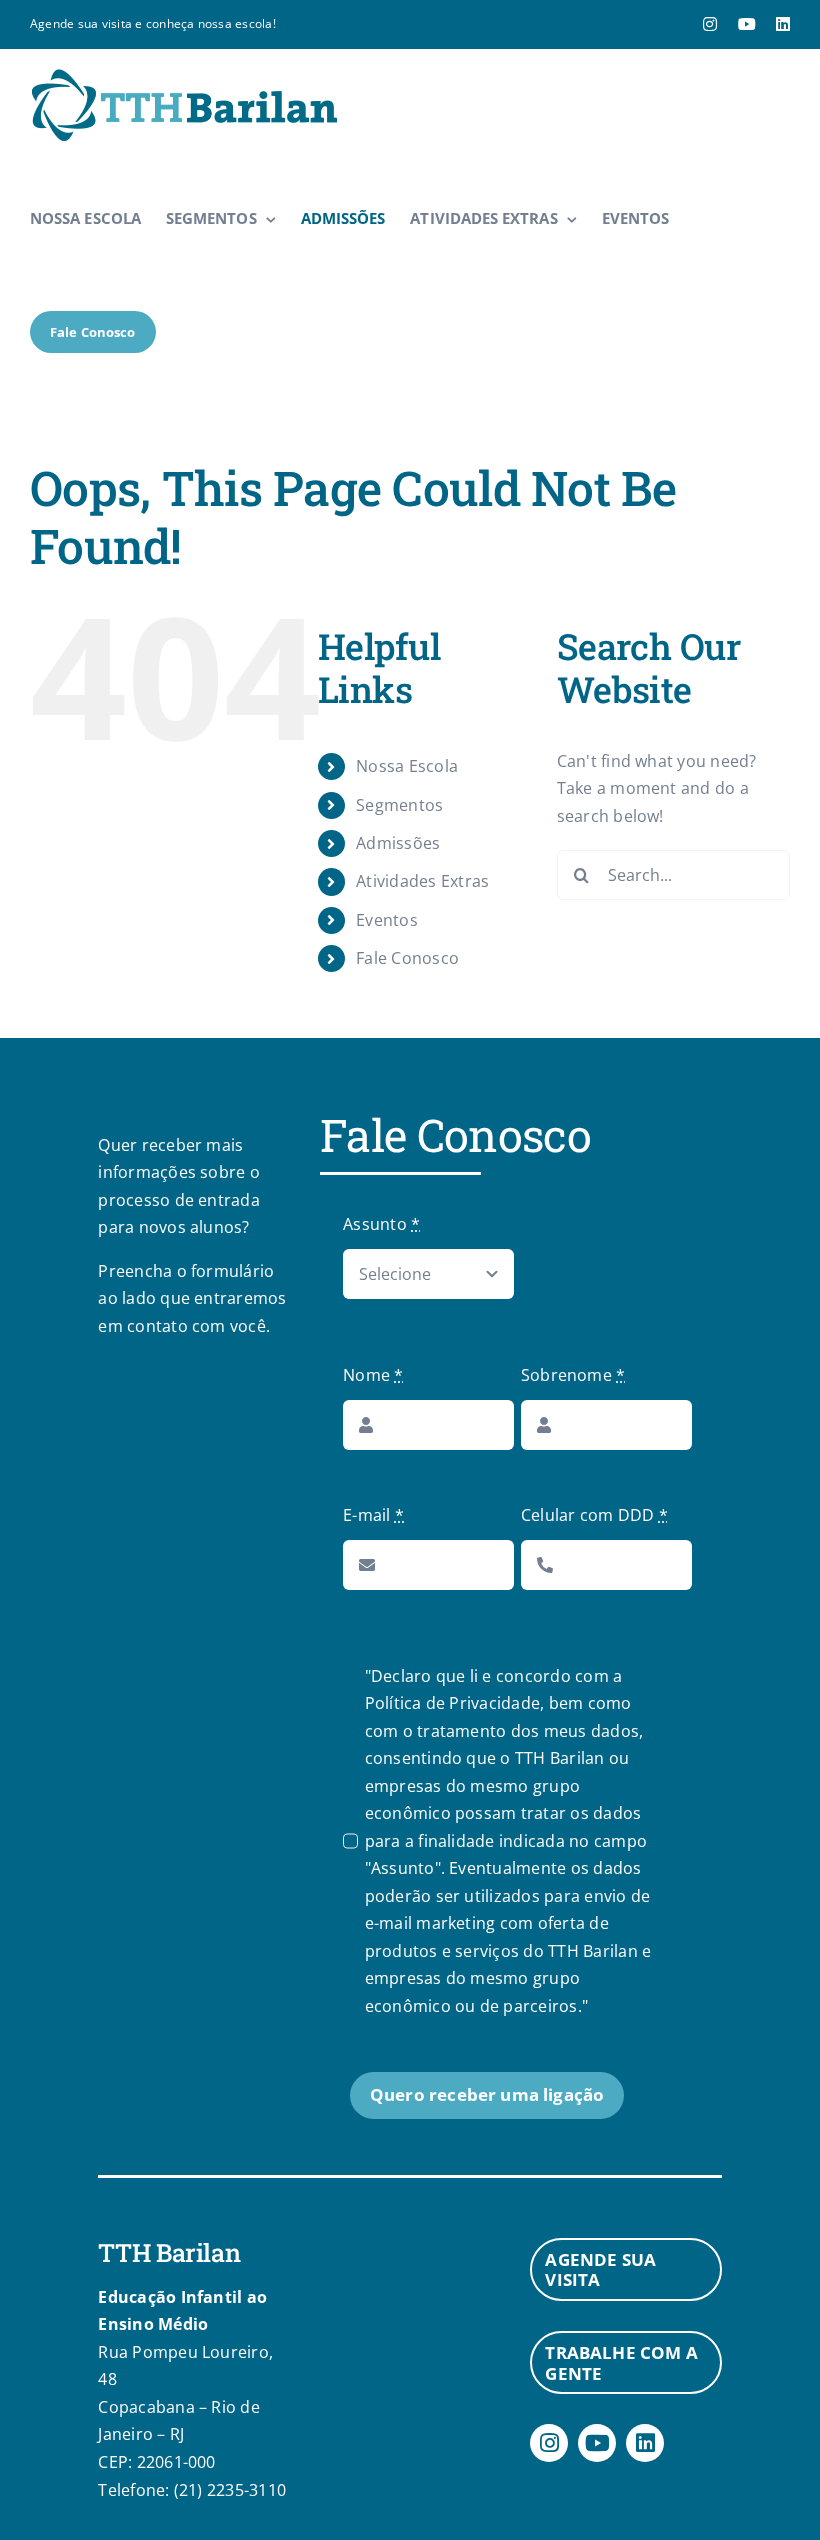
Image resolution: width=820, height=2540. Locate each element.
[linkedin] (645, 2443)
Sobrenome (573, 1375)
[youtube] (597, 2443)
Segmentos (399, 805)
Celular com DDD (594, 1515)
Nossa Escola (407, 766)
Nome (373, 1375)
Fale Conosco (407, 958)
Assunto (381, 1224)
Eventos (387, 920)
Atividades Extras (422, 881)
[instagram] (549, 2443)
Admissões (398, 843)
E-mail (373, 1515)
